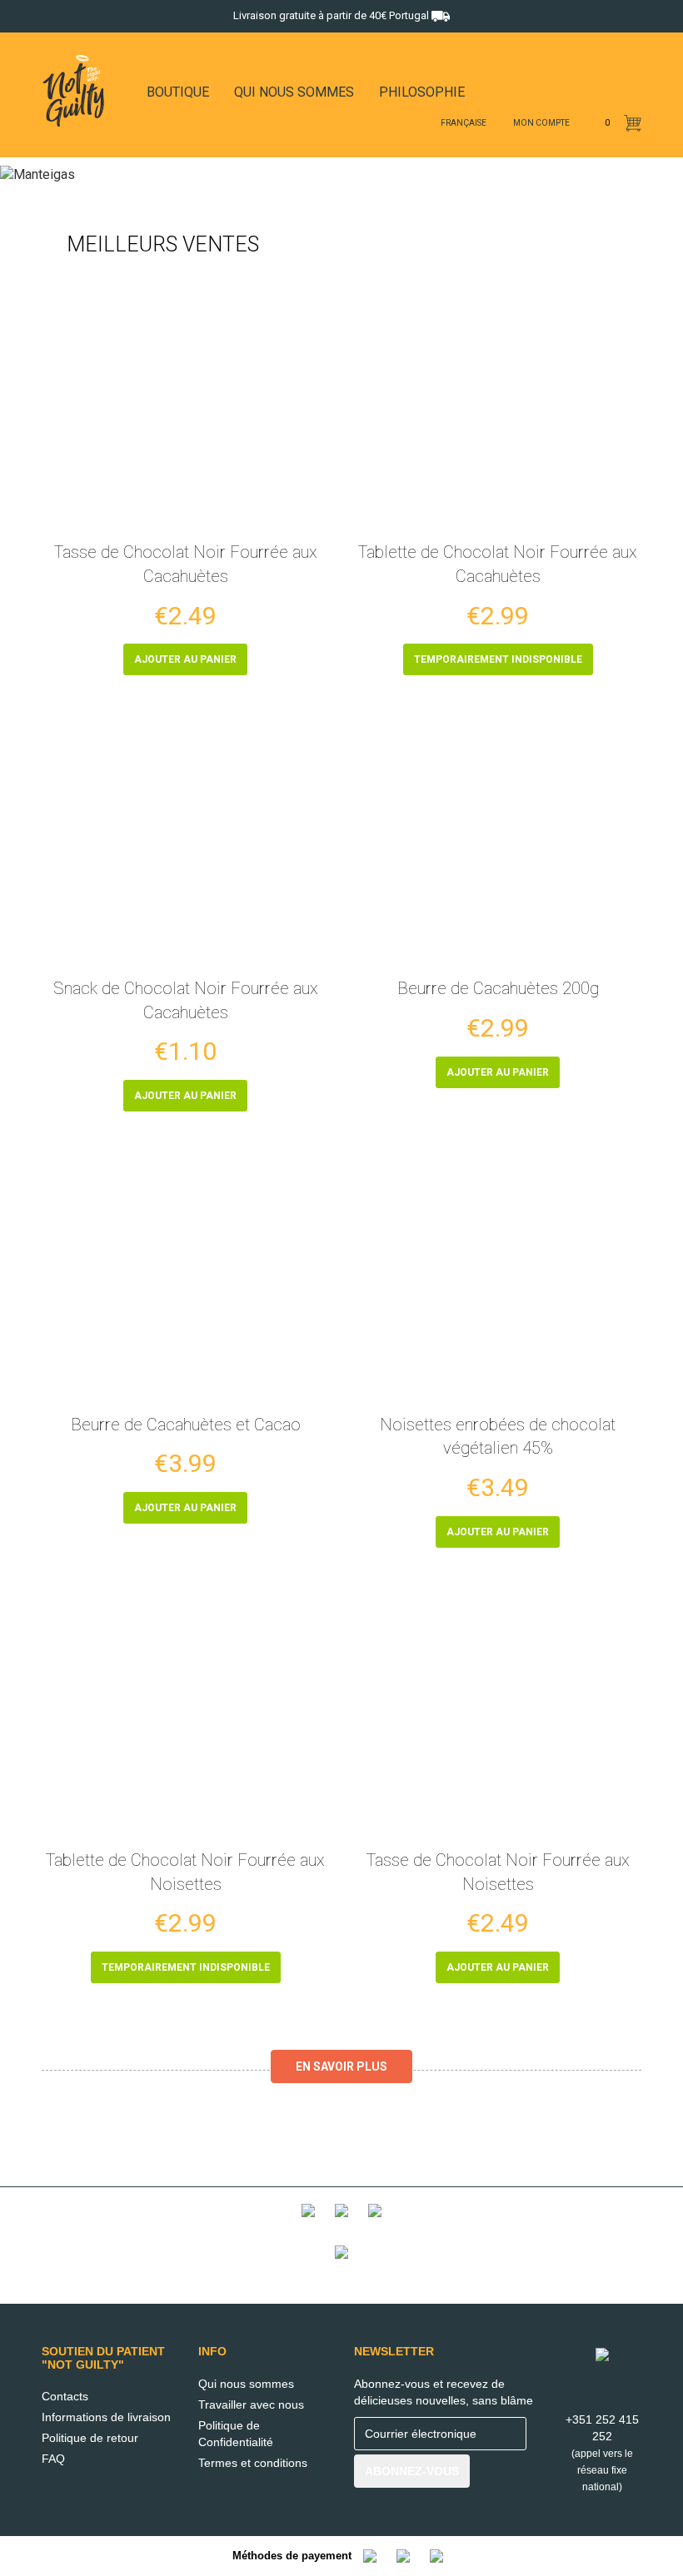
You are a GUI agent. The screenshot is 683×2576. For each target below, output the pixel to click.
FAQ (53, 2459)
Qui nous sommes (246, 2384)
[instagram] (416, 124)
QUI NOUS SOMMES (294, 92)
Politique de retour (90, 2438)
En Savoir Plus (341, 2066)
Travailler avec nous (251, 2404)
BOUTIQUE (178, 92)
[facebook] (394, 124)
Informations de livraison (106, 2417)
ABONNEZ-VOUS (412, 2471)
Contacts (65, 2396)
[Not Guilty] (341, 2224)
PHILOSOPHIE (422, 92)
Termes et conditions (253, 2463)
